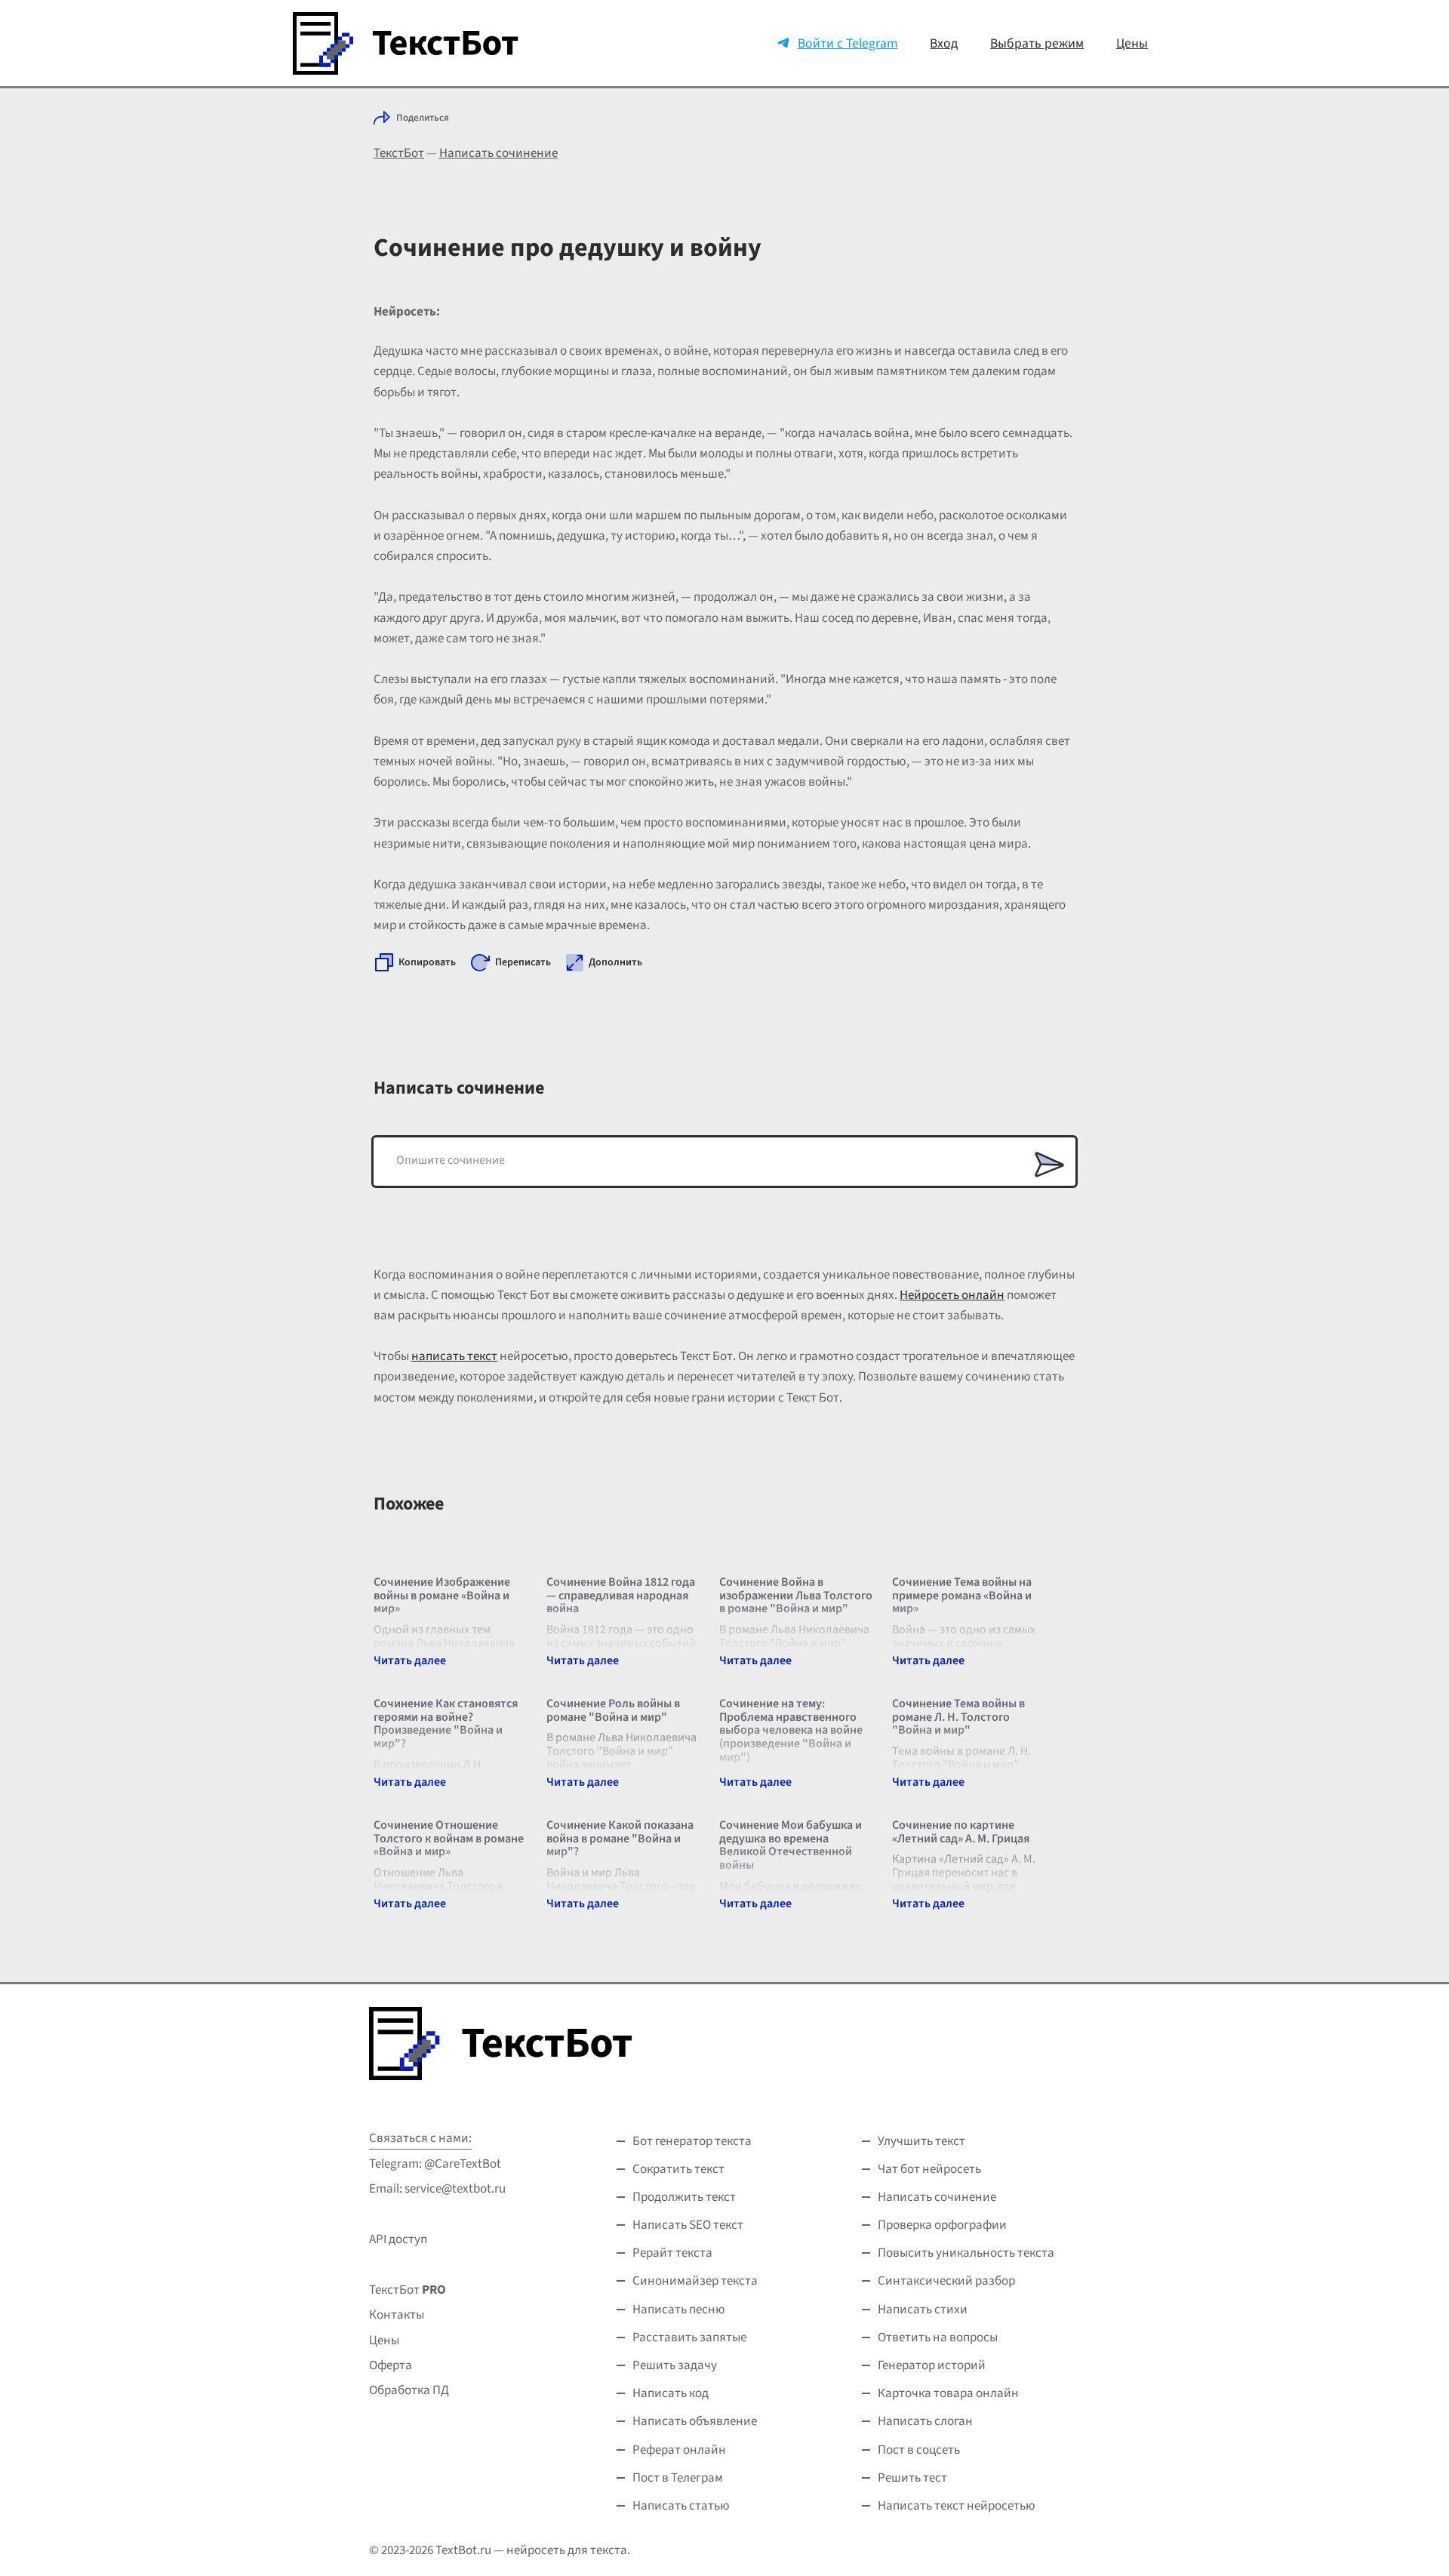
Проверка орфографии (942, 2225)
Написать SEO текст (688, 2225)
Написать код (671, 2393)
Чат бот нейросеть (929, 2169)
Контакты (397, 2315)
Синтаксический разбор (946, 2281)
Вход (944, 43)
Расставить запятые (689, 2337)
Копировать (427, 962)
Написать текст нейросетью (957, 2506)
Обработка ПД (409, 2390)
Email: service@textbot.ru (437, 2189)
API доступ (398, 2239)
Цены (1132, 43)
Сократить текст (678, 2169)
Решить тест (912, 2478)
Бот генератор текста (692, 2141)
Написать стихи (923, 2310)
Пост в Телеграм (678, 2478)
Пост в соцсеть (919, 2450)
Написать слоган (925, 2421)
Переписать (523, 962)
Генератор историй (932, 2365)
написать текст (454, 1356)
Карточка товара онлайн (948, 2393)
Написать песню (679, 2310)
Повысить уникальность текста (966, 2253)
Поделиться (423, 118)
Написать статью (681, 2506)
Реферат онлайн (679, 2450)
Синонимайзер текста (695, 2281)
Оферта (391, 2365)
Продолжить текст (684, 2197)
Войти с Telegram (848, 43)
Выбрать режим (1037, 43)
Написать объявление (695, 2421)
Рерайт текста (672, 2253)
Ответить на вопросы (938, 2337)
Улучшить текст (921, 2141)
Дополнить (615, 962)
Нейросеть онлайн (952, 1295)
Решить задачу (675, 2365)
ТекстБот (399, 153)
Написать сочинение (498, 153)
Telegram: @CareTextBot (435, 2164)
